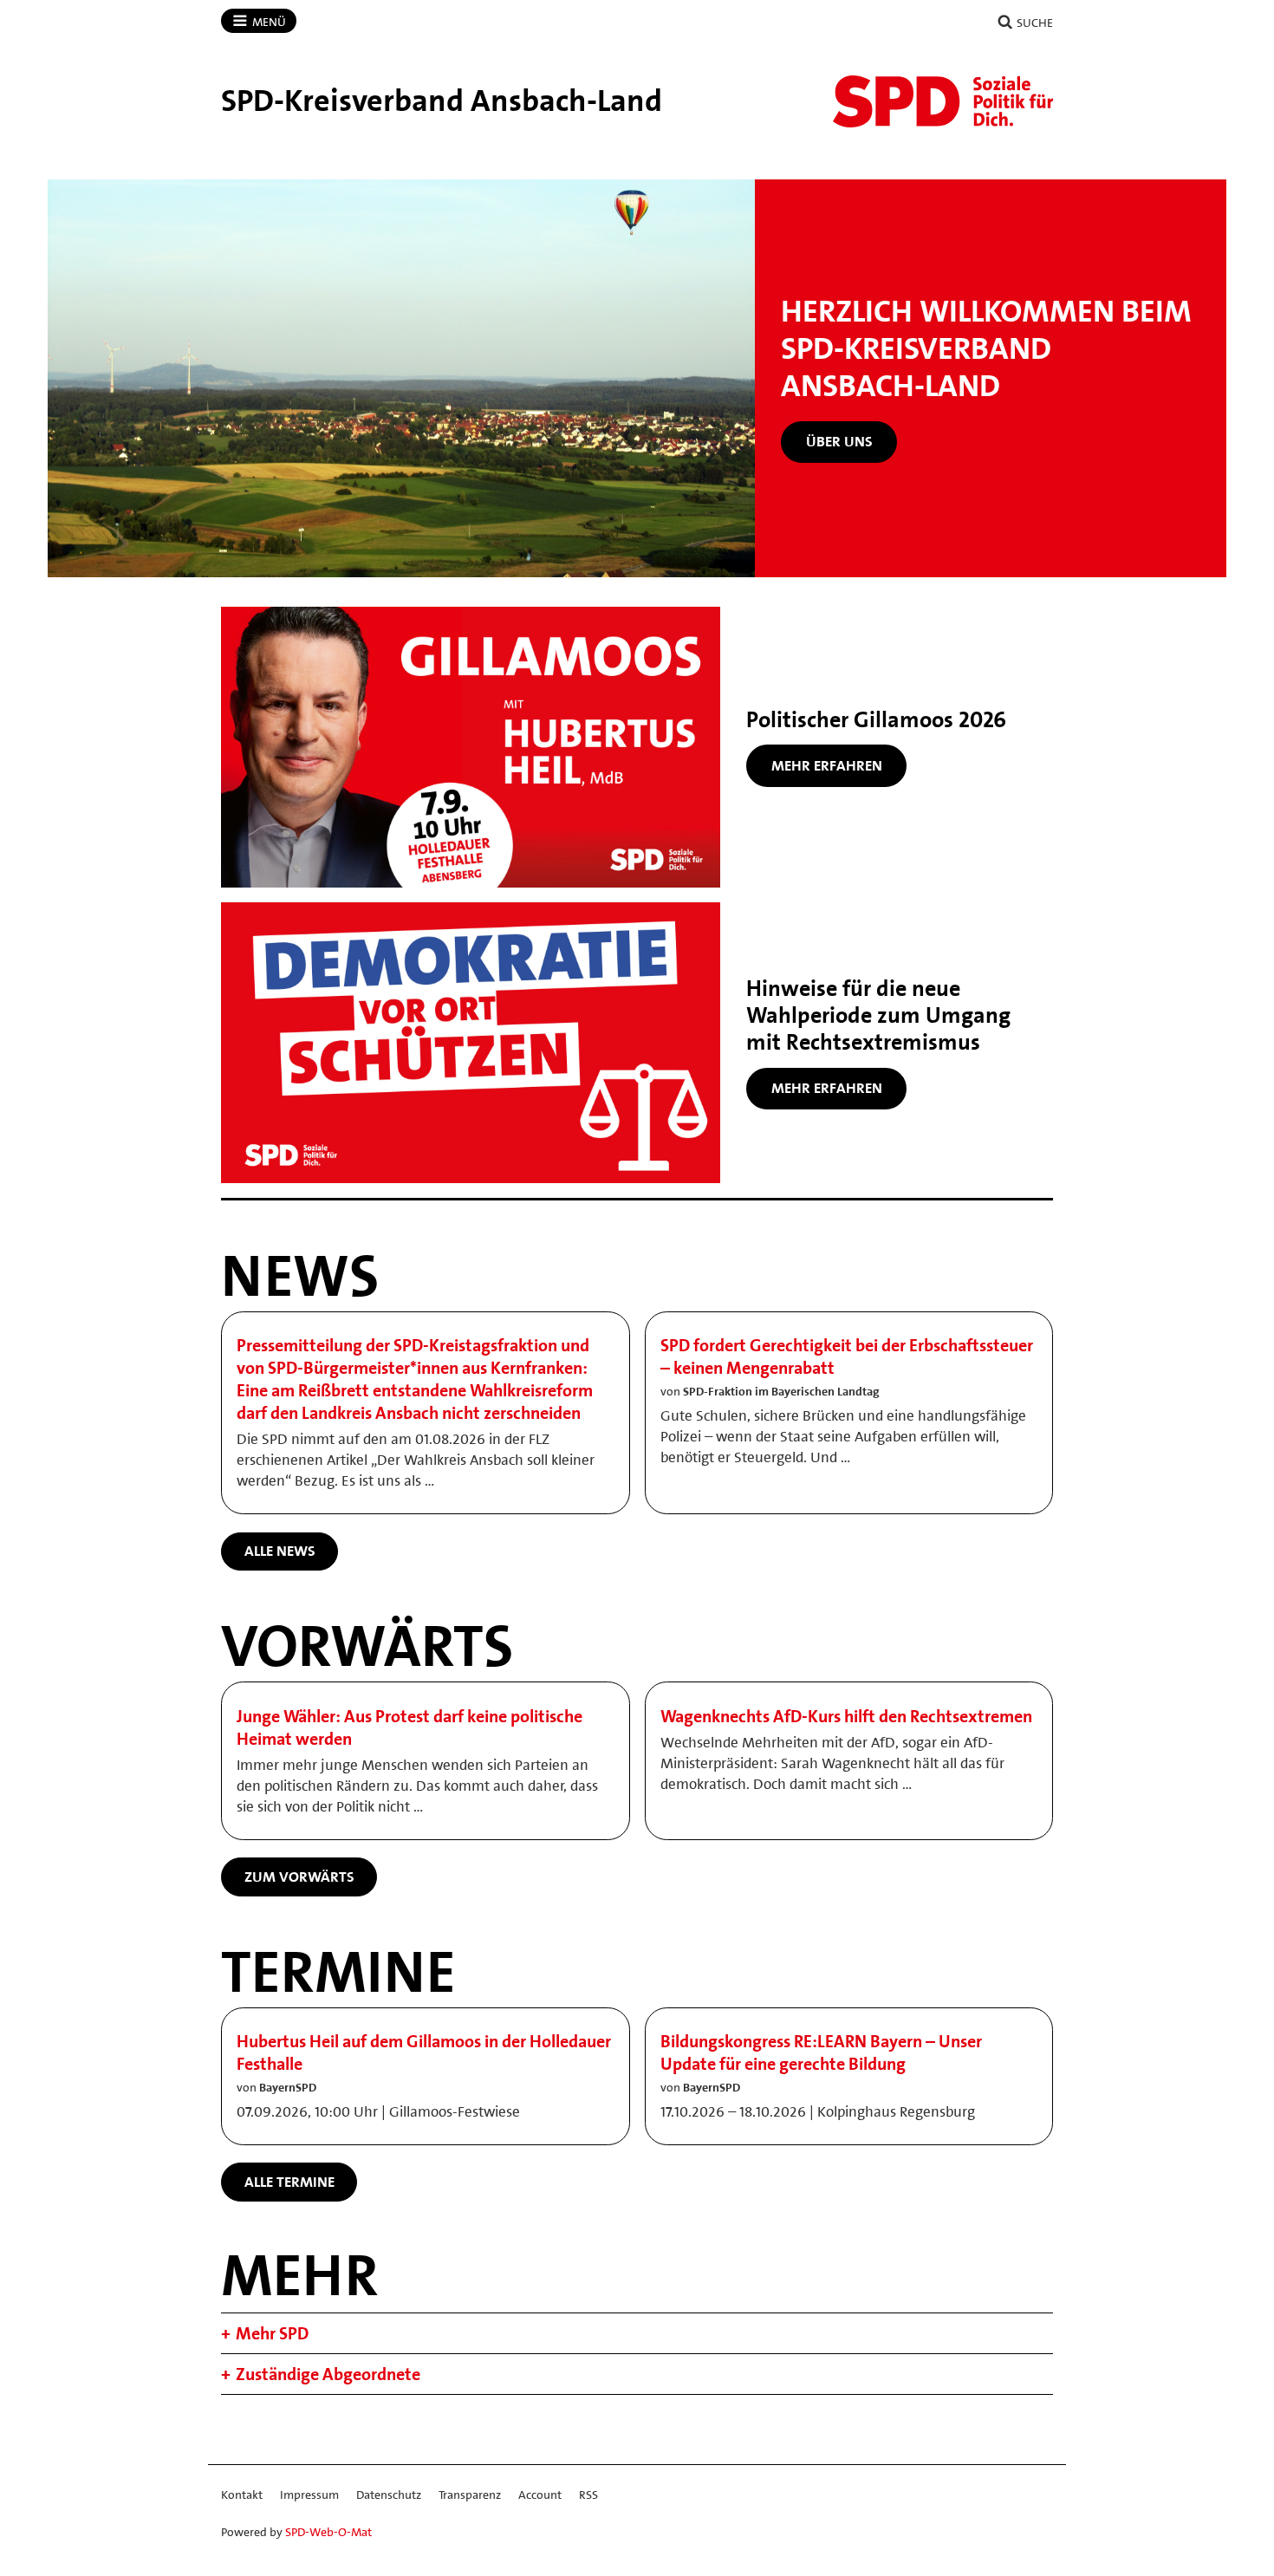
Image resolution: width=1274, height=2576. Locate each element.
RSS (588, 2495)
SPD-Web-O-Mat (328, 2532)
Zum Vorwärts (299, 1877)
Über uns (839, 441)
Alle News (280, 1551)
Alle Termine (289, 2182)
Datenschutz (389, 2495)
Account (540, 2495)
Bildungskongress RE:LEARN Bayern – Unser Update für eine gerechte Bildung (821, 2052)
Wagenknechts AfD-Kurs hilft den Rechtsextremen (846, 1716)
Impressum (309, 2495)
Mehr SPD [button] (272, 2333)
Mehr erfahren (827, 765)
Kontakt (242, 2495)
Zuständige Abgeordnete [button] (328, 2374)
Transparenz (470, 2495)
